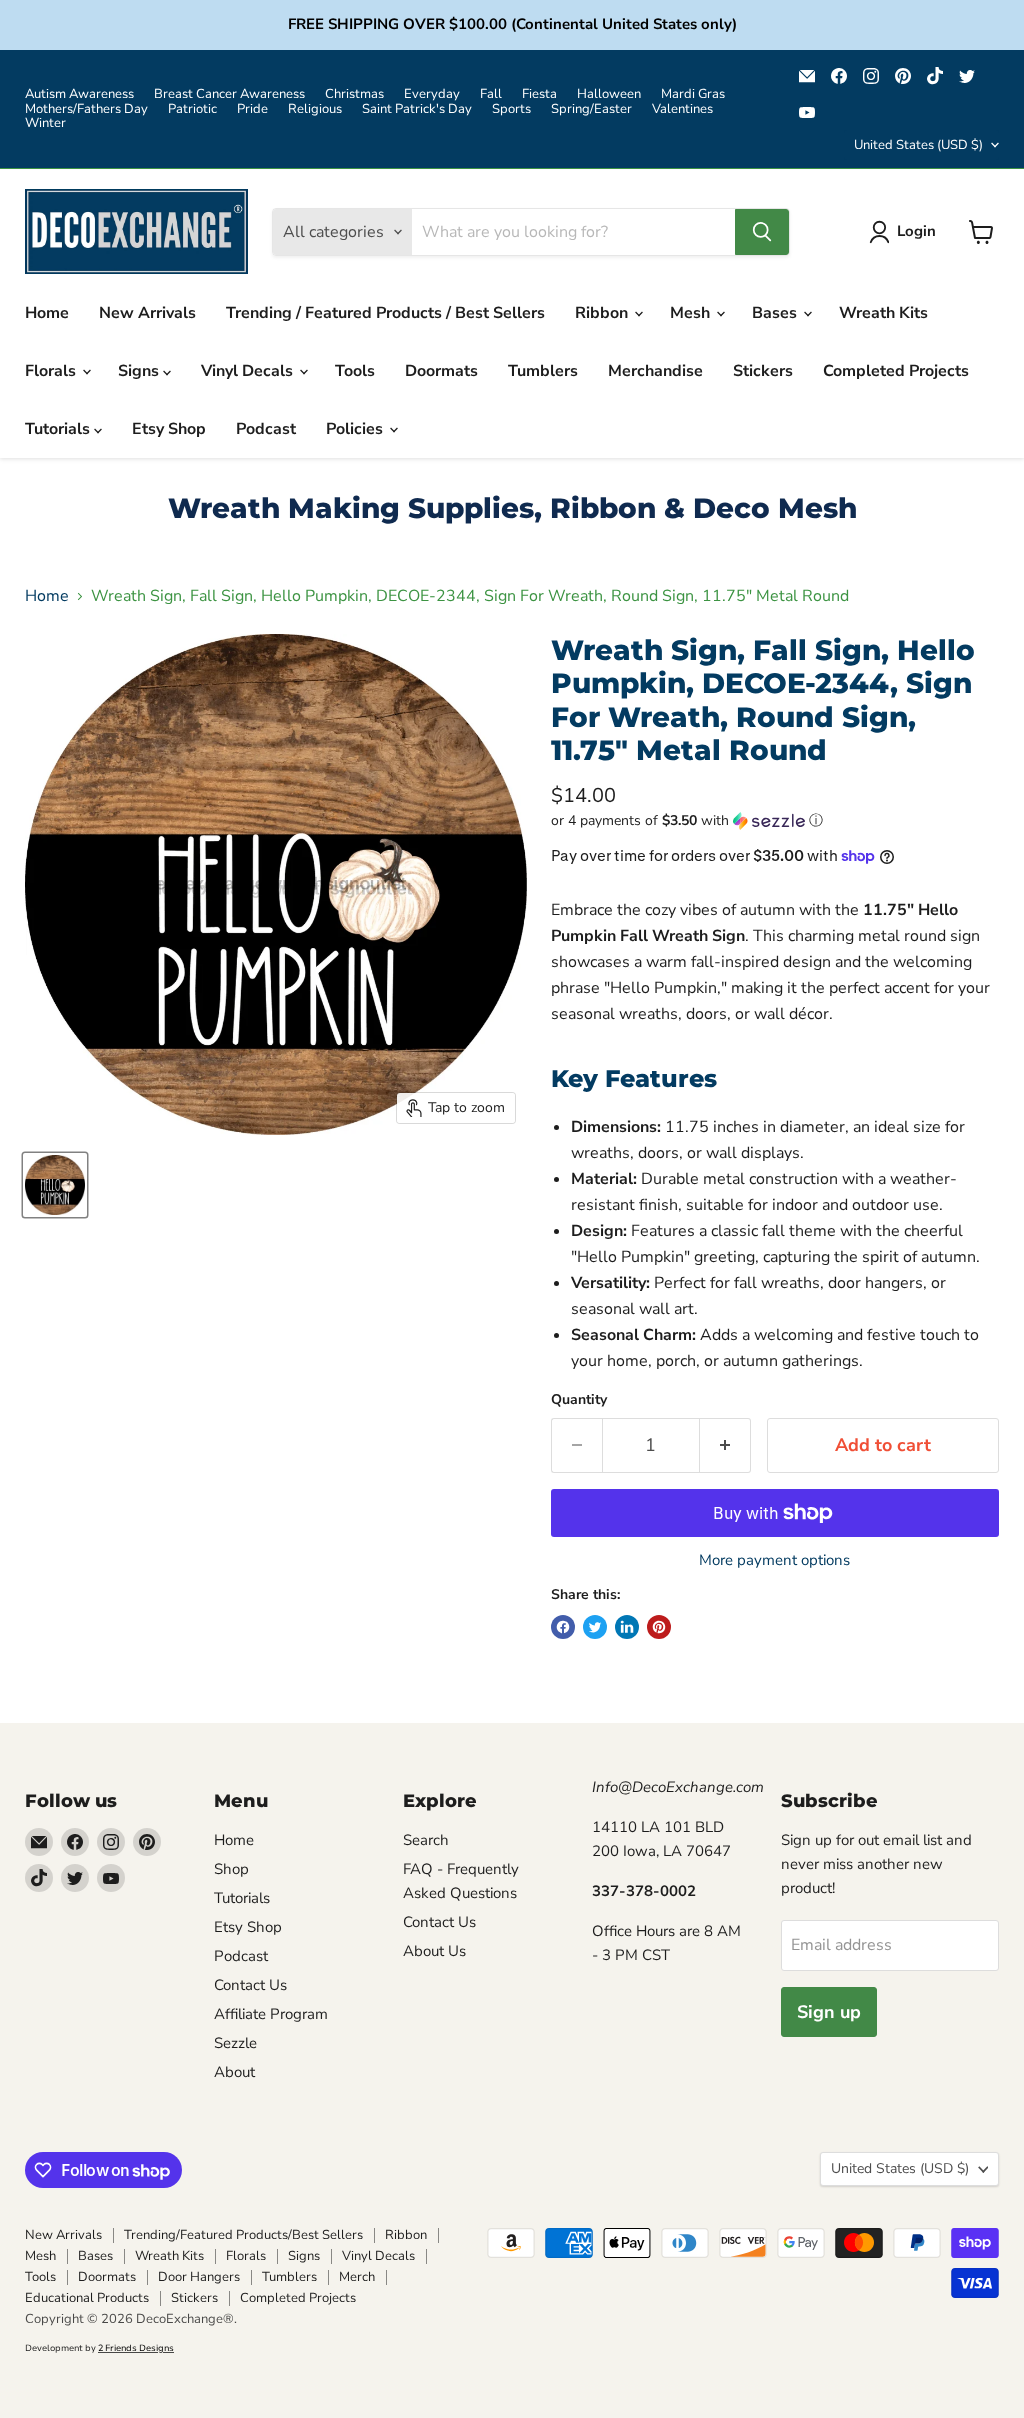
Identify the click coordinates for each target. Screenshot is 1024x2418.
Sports (511, 109)
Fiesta (539, 94)
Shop (231, 1869)
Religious (315, 109)
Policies (356, 429)
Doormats (441, 371)
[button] (775, 820)
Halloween (609, 94)
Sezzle (235, 2043)
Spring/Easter (591, 109)
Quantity (579, 1400)
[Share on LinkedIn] (627, 1627)
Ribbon (603, 313)
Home (47, 313)
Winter (45, 123)
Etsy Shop (169, 429)
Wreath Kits (883, 313)
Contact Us (250, 1985)
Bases (776, 313)
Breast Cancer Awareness (229, 94)
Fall (491, 94)
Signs (140, 371)
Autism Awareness (79, 94)
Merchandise (655, 371)
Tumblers (543, 371)
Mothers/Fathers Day (86, 109)
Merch (357, 2277)
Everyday (432, 94)
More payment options (774, 1560)
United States (918, 145)
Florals (52, 371)
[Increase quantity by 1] (725, 1445)
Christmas (354, 94)
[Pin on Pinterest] (659, 1627)
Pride (252, 109)
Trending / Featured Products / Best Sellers (385, 313)
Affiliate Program (271, 2014)
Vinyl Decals (249, 371)
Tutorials (59, 429)
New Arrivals (147, 313)
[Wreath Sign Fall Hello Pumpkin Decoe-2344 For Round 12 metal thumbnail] (55, 1185)
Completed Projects (896, 371)
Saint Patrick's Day (417, 109)
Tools (355, 371)
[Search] (762, 232)
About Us (434, 1951)
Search (426, 1840)
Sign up (829, 2012)
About (234, 2072)
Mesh (692, 313)
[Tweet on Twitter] (595, 1627)
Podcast (266, 429)
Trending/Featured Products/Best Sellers (243, 2235)
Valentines (682, 109)
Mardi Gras (693, 94)
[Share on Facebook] (563, 1627)
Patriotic (192, 109)
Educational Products (87, 2298)
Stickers (763, 371)
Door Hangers (199, 2277)
